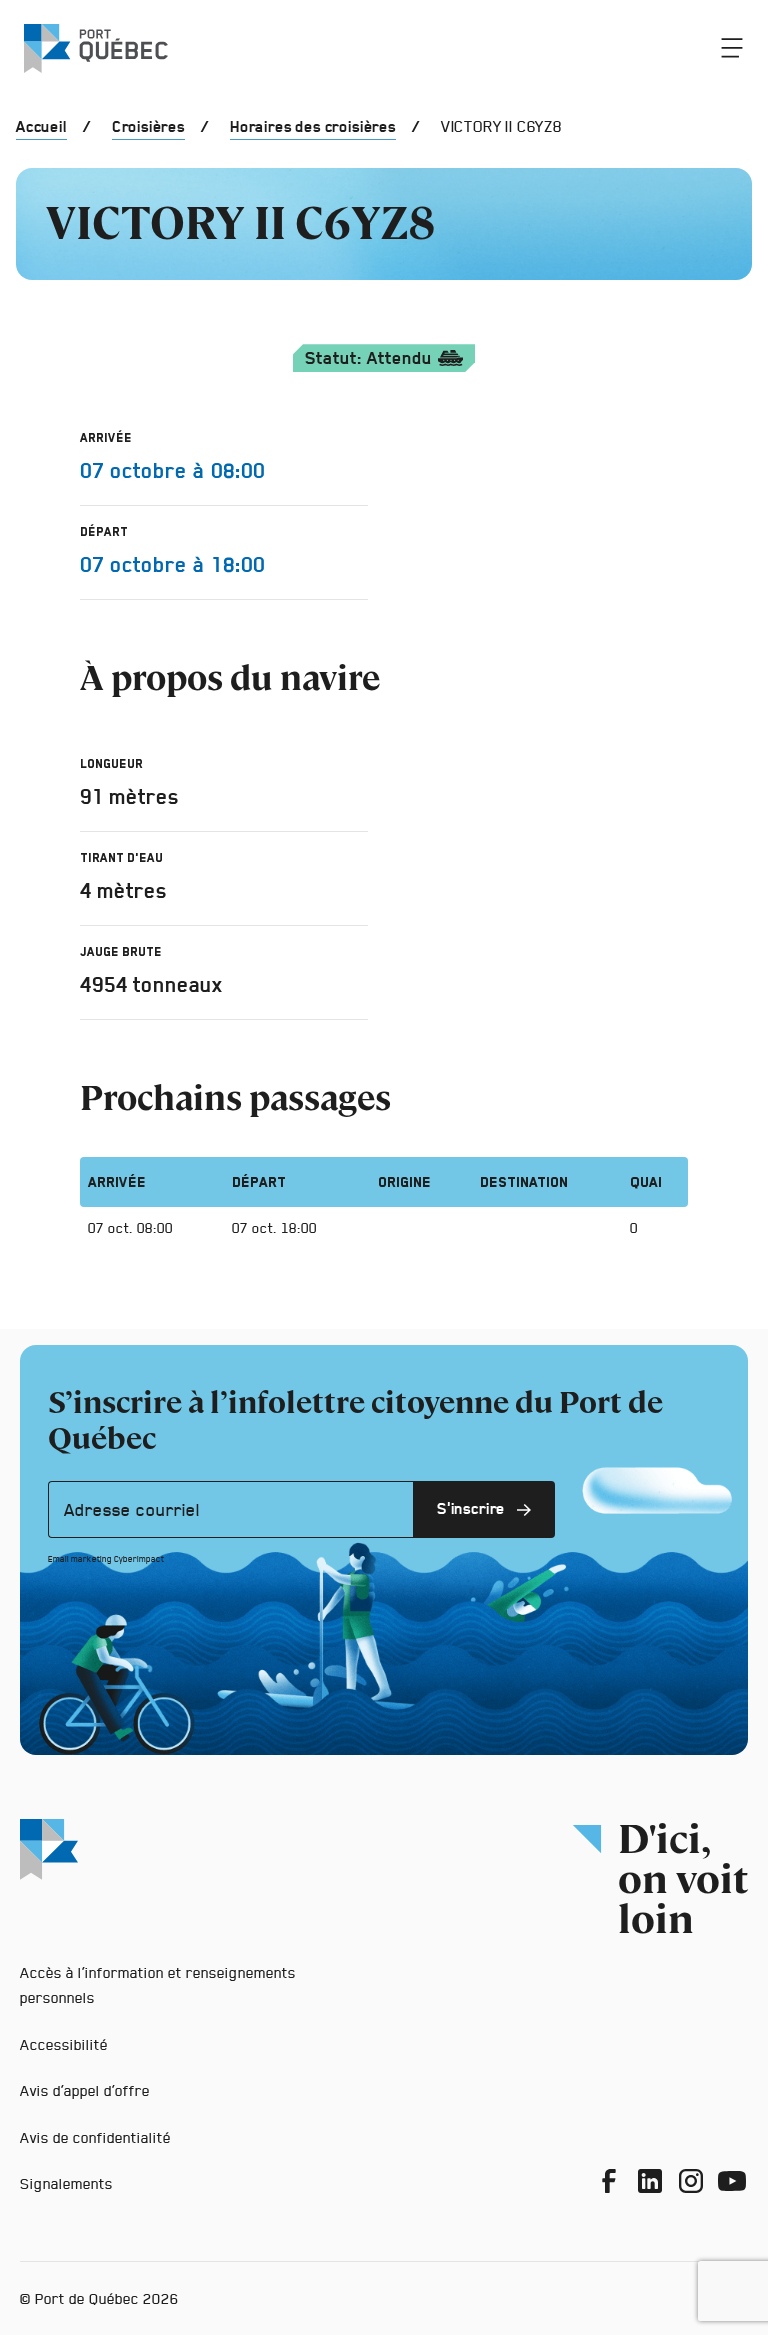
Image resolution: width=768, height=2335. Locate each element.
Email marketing (80, 1559)
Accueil (41, 126)
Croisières (148, 126)
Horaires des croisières (313, 126)
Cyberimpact (139, 1559)
